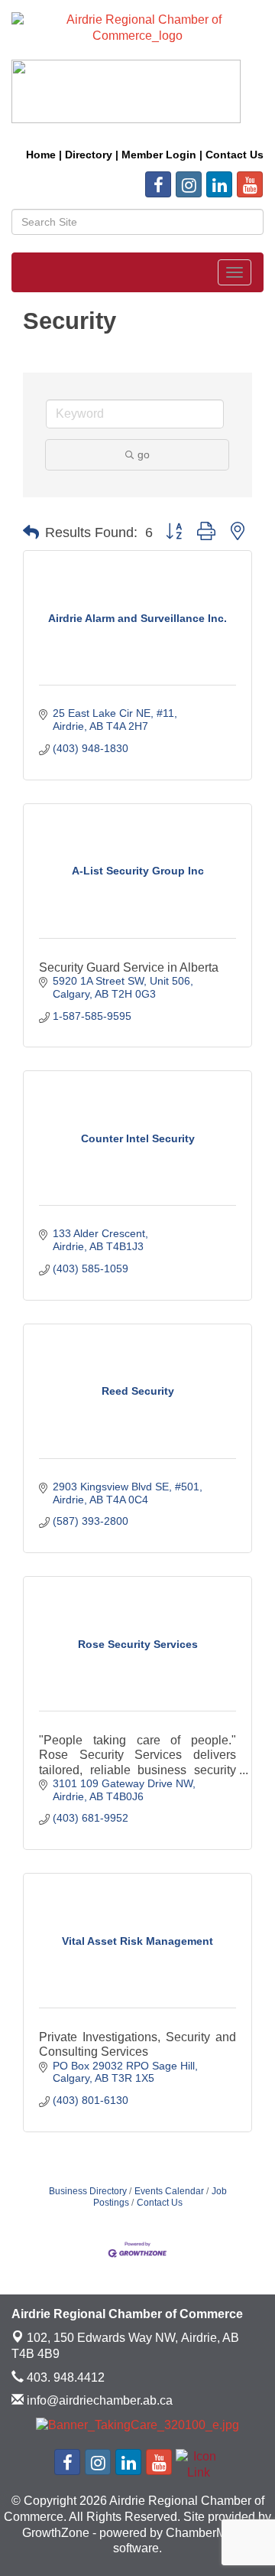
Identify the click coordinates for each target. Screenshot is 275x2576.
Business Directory (88, 2191)
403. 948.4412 (64, 2377)
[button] (31, 532)
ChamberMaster (209, 2533)
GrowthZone (56, 2533)
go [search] (144, 454)
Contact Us (160, 2203)
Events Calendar (169, 2191)
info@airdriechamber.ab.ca (98, 2400)
